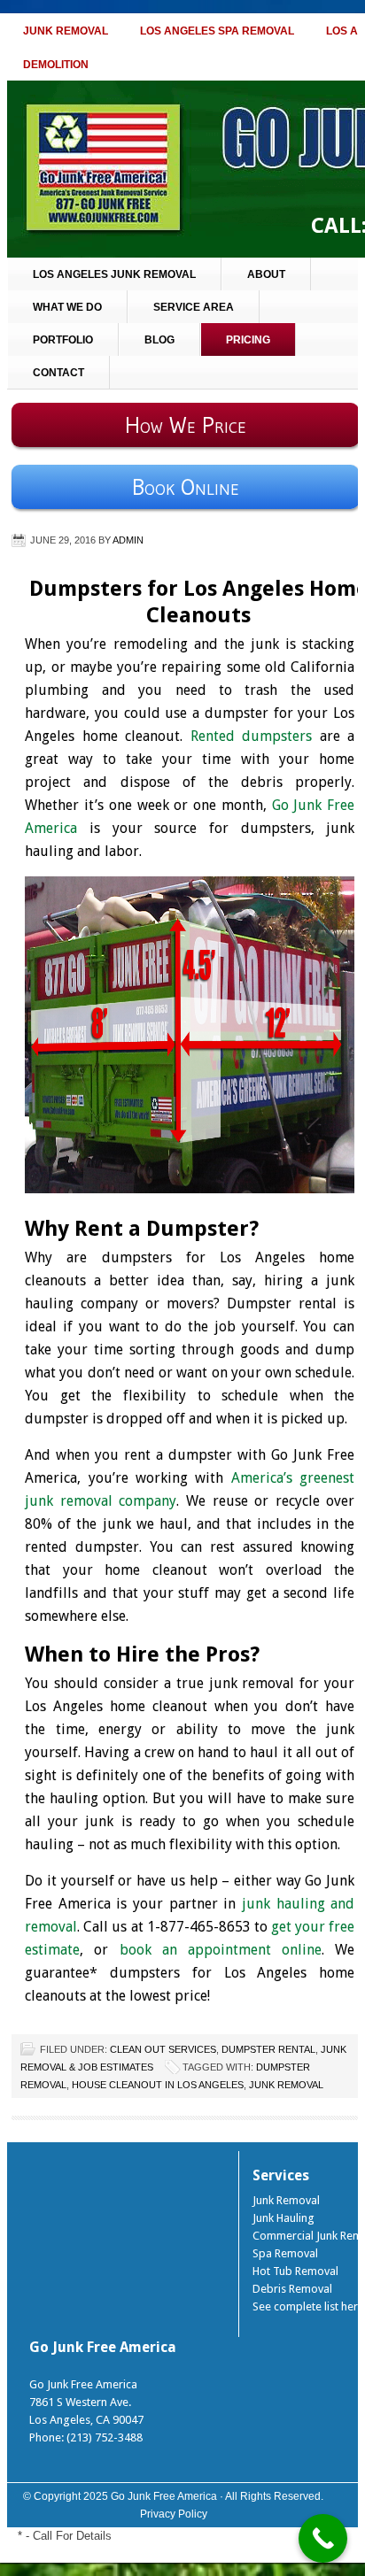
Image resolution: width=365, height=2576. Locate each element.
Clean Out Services (163, 2049)
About (266, 274)
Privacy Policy (174, 2514)
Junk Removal (66, 31)
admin (128, 540)
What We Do (67, 307)
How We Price (186, 425)
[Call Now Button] (323, 2538)
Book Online (186, 487)
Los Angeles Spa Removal (217, 31)
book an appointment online (221, 1950)
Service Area (194, 307)
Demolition (56, 65)
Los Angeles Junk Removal (114, 274)
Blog (159, 340)
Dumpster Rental (268, 2049)
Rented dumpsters (252, 736)
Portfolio (63, 340)
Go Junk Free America (164, 2496)
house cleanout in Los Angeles (158, 2085)
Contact (58, 373)
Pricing (248, 340)
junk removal (286, 2085)
